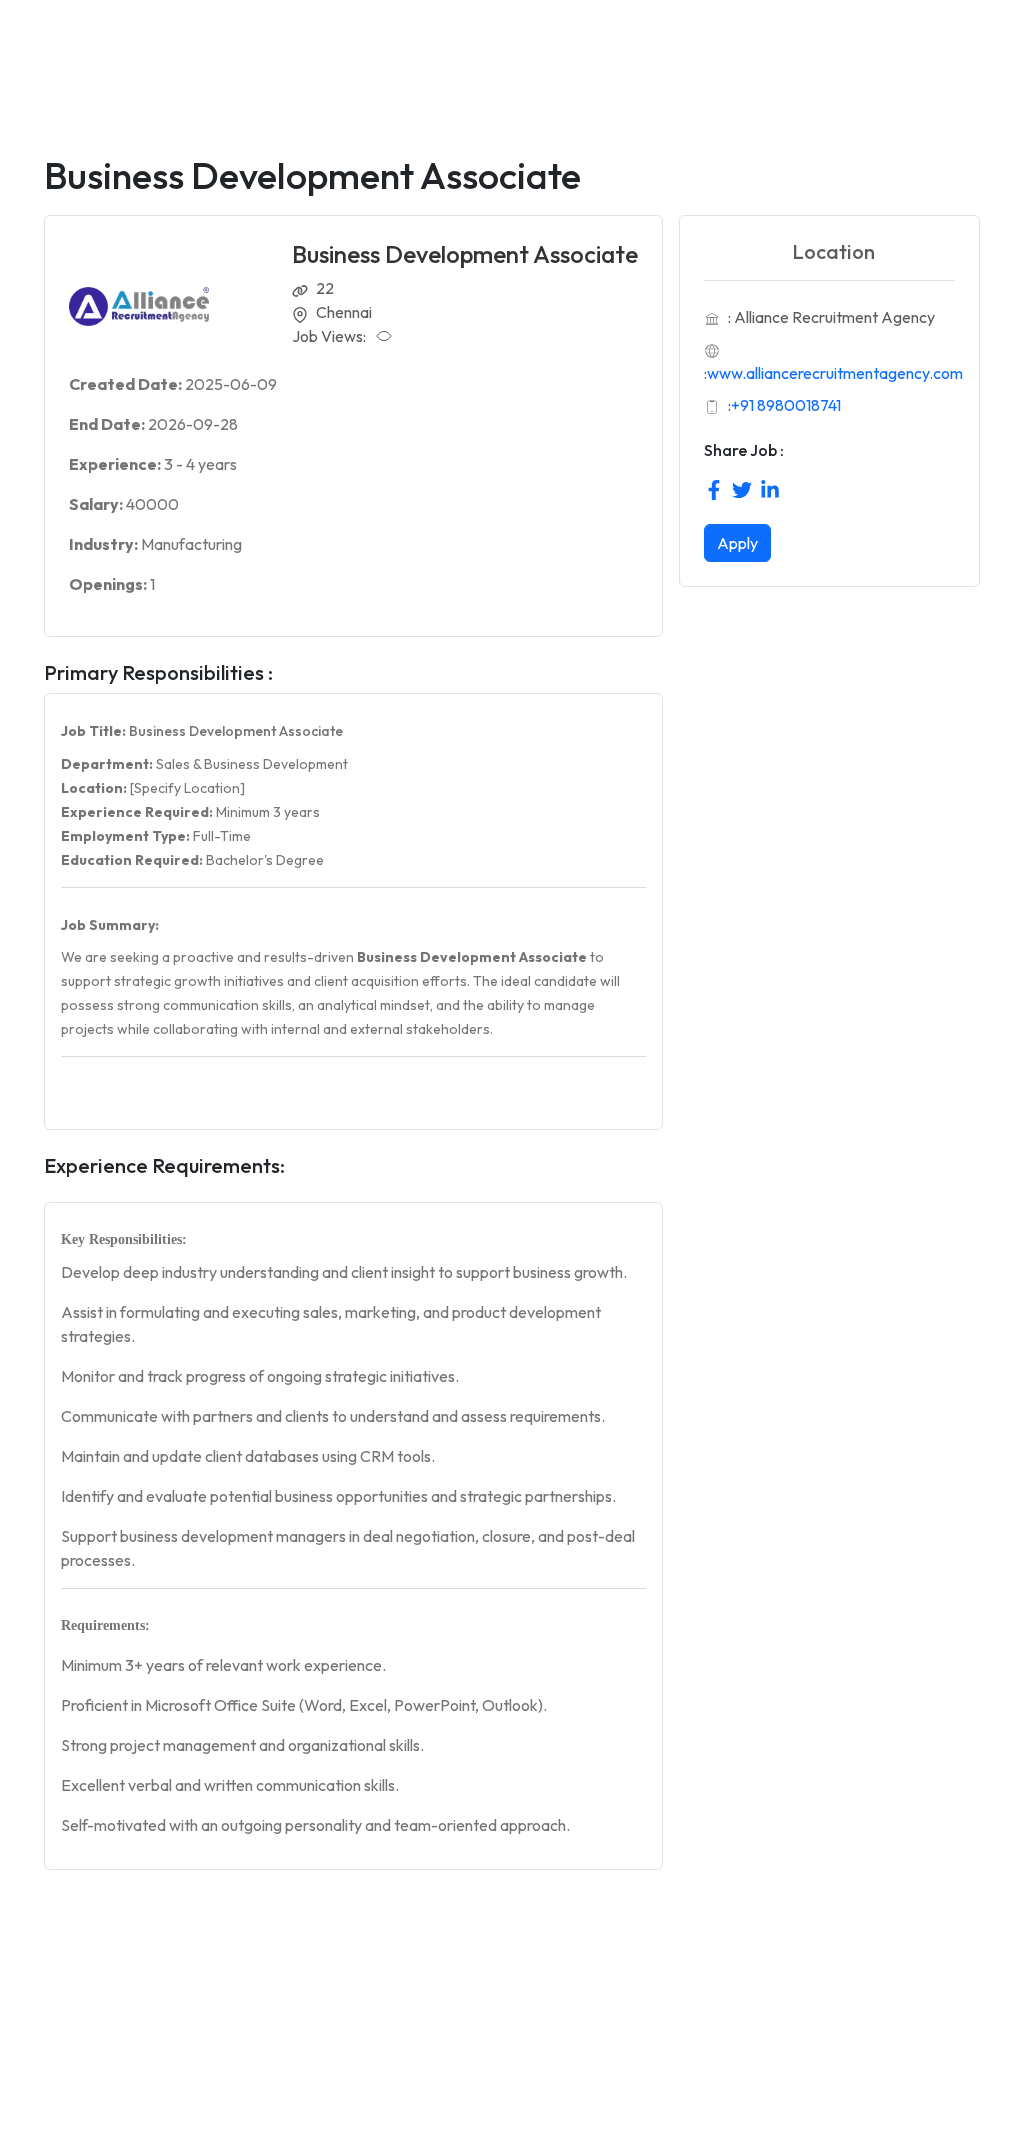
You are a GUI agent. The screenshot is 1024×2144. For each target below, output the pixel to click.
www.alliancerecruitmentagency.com (835, 373)
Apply (737, 543)
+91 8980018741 (786, 405)
